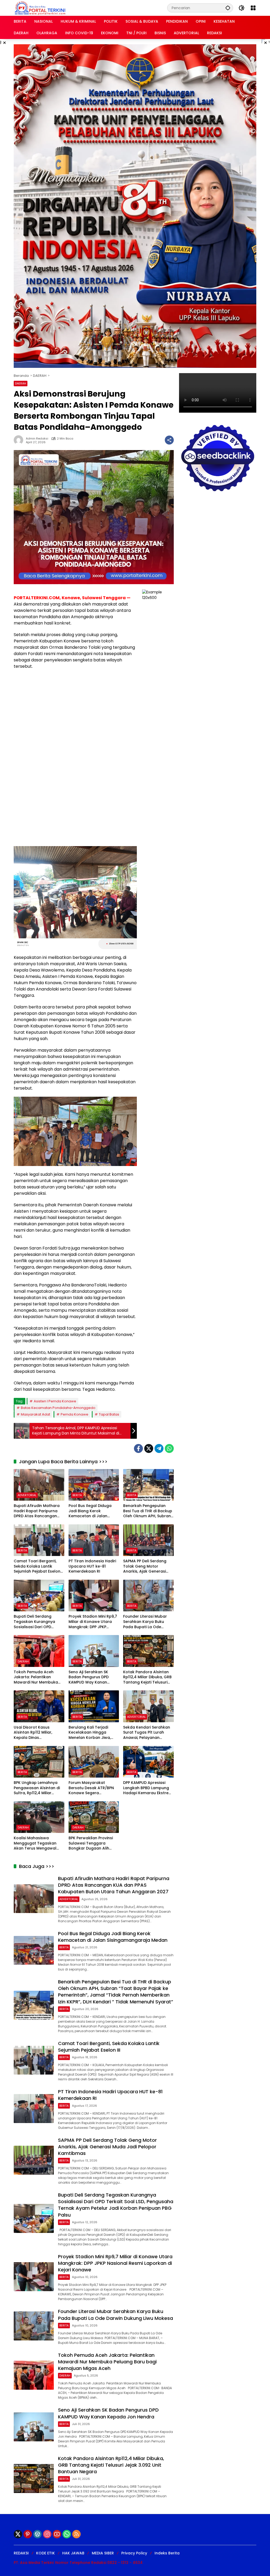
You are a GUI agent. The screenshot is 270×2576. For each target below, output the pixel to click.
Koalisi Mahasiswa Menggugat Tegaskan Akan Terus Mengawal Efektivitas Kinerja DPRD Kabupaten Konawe (36, 1843)
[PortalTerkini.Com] (40, 8)
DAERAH (21, 383)
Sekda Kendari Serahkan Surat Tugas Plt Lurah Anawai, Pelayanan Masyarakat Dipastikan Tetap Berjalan (147, 1733)
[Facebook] (138, 1448)
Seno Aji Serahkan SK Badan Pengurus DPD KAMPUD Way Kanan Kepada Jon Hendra (89, 1677)
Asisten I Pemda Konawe (55, 1401)
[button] (228, 8)
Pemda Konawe (74, 1414)
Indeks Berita (167, 2553)
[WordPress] (37, 2534)
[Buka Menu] (253, 8)
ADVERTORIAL (27, 1495)
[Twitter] (149, 1448)
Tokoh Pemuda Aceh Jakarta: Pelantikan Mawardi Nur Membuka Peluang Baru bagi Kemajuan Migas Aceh (36, 1677)
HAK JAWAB (73, 2553)
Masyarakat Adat (35, 1414)
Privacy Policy (134, 2553)
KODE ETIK (45, 2553)
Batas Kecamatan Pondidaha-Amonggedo (58, 1408)
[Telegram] (159, 1448)
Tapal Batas (109, 1414)
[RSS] (76, 2534)
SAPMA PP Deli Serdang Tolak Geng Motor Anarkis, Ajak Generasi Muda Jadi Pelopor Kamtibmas (145, 1566)
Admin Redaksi (37, 439)
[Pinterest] (28, 2534)
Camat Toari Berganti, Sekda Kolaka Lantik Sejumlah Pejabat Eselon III (37, 1566)
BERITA (77, 1495)
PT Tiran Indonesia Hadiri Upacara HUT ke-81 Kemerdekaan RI (92, 1566)
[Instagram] (47, 2534)
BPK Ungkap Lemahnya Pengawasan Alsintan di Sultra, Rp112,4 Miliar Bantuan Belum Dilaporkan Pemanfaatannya (37, 1788)
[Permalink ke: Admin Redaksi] (20, 440)
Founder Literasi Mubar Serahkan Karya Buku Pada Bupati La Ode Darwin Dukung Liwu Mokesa (145, 1622)
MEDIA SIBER (103, 2553)
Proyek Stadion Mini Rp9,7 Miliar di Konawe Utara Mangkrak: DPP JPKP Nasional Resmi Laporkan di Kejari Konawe (93, 1622)
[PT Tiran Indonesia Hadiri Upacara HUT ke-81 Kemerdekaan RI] (94, 1540)
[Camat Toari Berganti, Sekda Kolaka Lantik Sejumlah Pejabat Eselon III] (39, 1540)
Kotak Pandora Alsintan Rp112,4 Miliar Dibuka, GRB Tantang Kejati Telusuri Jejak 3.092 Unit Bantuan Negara (147, 1677)
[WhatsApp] (169, 1448)
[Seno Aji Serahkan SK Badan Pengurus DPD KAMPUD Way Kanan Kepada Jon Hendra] (94, 1651)
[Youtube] (57, 2534)
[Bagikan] (169, 440)
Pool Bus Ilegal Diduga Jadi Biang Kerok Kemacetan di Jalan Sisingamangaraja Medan (93, 1511)
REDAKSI (21, 2553)
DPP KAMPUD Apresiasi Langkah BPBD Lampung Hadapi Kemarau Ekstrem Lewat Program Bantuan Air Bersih (148, 1788)
